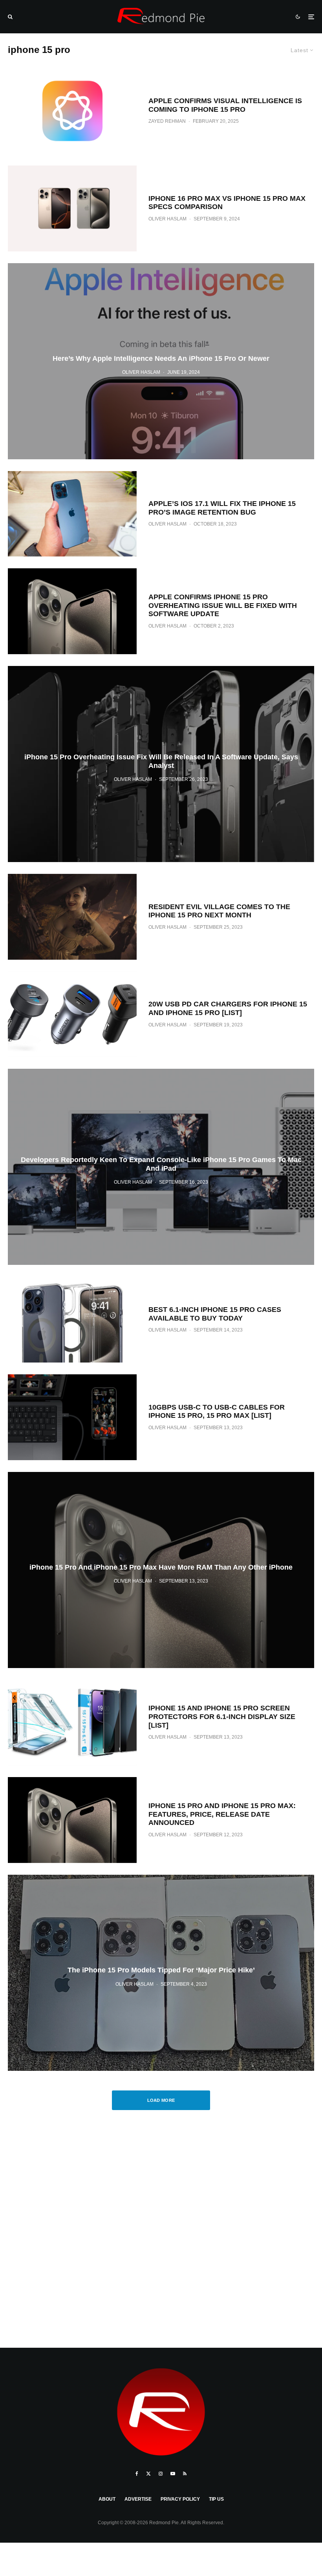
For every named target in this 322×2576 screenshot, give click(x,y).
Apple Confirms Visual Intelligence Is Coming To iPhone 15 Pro (225, 105)
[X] (148, 2474)
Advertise (138, 2499)
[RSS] (185, 2474)
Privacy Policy (180, 2499)
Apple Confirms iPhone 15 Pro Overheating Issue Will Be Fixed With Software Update (223, 605)
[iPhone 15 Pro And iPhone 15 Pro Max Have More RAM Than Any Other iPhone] (161, 1570)
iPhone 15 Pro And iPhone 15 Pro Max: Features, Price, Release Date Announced (222, 1814)
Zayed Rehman (167, 121)
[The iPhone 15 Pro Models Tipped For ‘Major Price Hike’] (161, 1973)
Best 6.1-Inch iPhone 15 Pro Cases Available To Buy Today (215, 1314)
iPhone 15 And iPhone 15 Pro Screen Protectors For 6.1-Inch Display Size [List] (222, 1716)
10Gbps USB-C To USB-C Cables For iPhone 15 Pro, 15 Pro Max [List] (217, 1412)
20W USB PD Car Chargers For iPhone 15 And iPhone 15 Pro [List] (228, 1008)
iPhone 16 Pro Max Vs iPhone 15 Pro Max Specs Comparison (227, 203)
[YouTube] (173, 2474)
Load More (161, 2100)
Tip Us (216, 2499)
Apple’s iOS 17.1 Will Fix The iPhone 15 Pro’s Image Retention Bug (222, 508)
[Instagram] (161, 2474)
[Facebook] (137, 2474)
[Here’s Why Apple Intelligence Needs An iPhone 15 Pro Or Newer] (161, 361)
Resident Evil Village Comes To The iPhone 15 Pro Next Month (219, 911)
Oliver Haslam (167, 219)
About (107, 2499)
